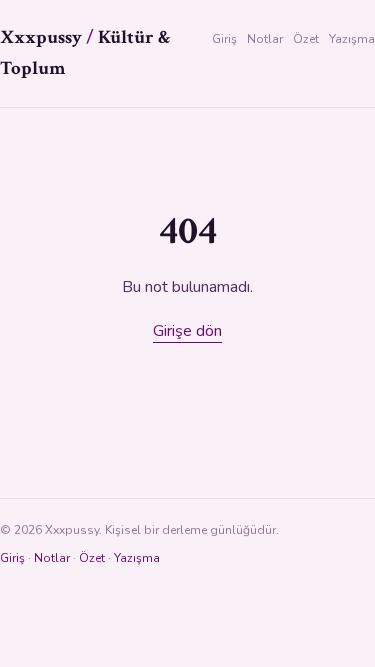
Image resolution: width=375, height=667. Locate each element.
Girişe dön (187, 331)
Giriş (224, 39)
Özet (306, 39)
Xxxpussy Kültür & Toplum (85, 53)
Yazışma (352, 39)
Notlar (265, 39)
